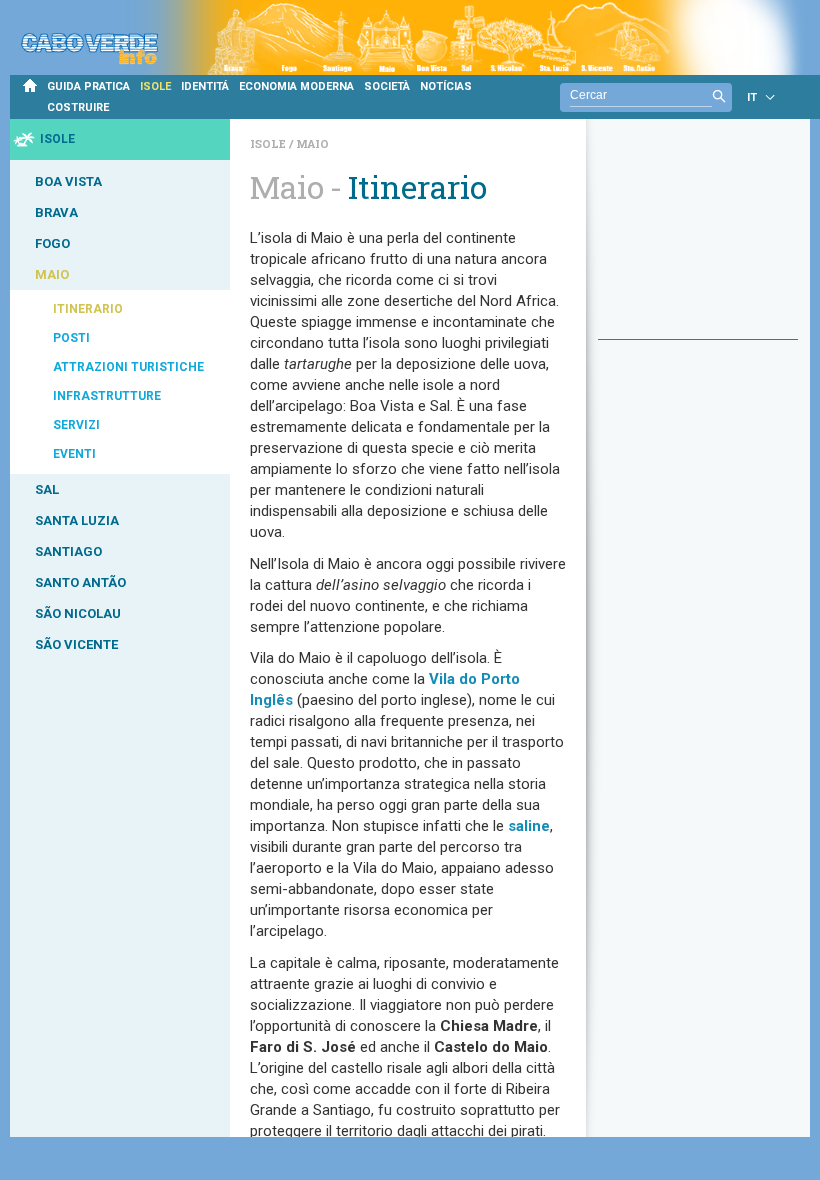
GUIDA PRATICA (88, 86)
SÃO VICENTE (76, 644)
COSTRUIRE (78, 107)
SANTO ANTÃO (80, 582)
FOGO (52, 243)
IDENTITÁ (205, 86)
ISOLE (155, 86)
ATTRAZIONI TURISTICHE (128, 367)
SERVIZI (76, 425)
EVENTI (74, 454)
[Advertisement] (698, 239)
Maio (312, 143)
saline (529, 826)
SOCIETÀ (387, 86)
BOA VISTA (68, 181)
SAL (47, 489)
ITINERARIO (88, 309)
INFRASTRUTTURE (107, 396)
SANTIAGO (68, 551)
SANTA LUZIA (77, 520)
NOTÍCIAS (446, 86)
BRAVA (56, 212)
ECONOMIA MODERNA (296, 86)
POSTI (71, 338)
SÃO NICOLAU (78, 613)
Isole (269, 143)
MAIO (52, 274)
